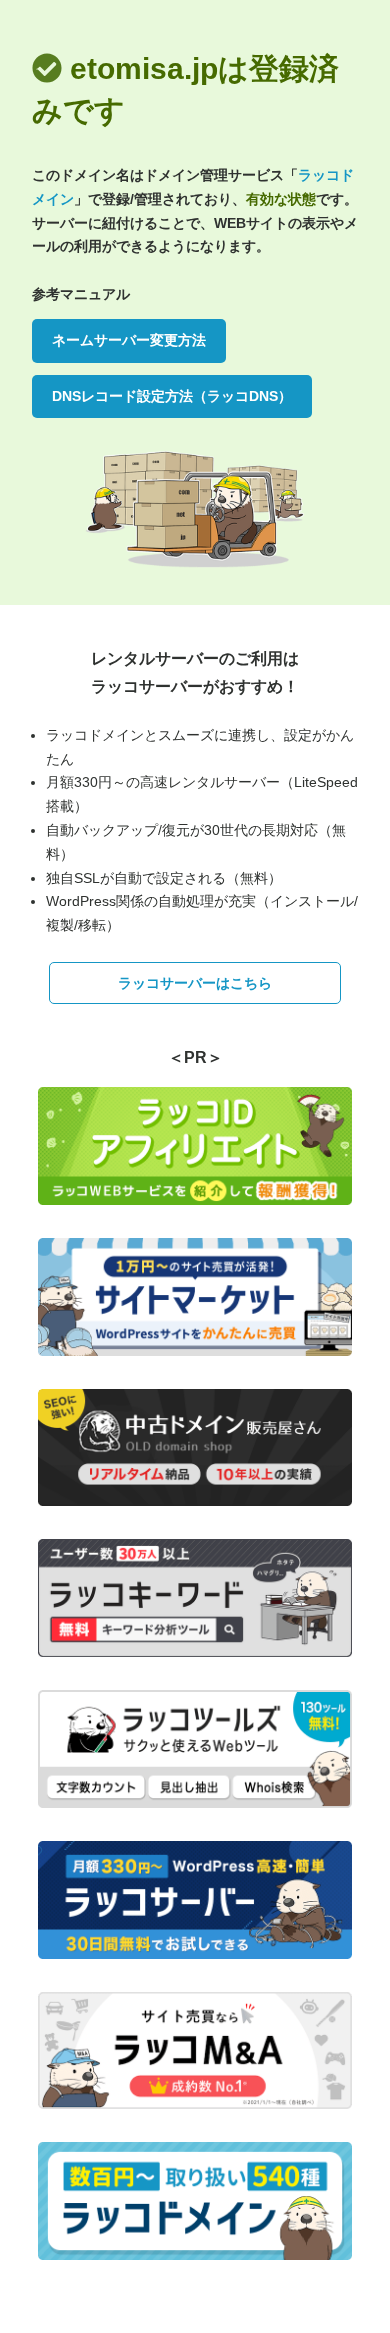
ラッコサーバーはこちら (195, 983)
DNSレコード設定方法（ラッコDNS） (172, 396)
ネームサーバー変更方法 (129, 340)
